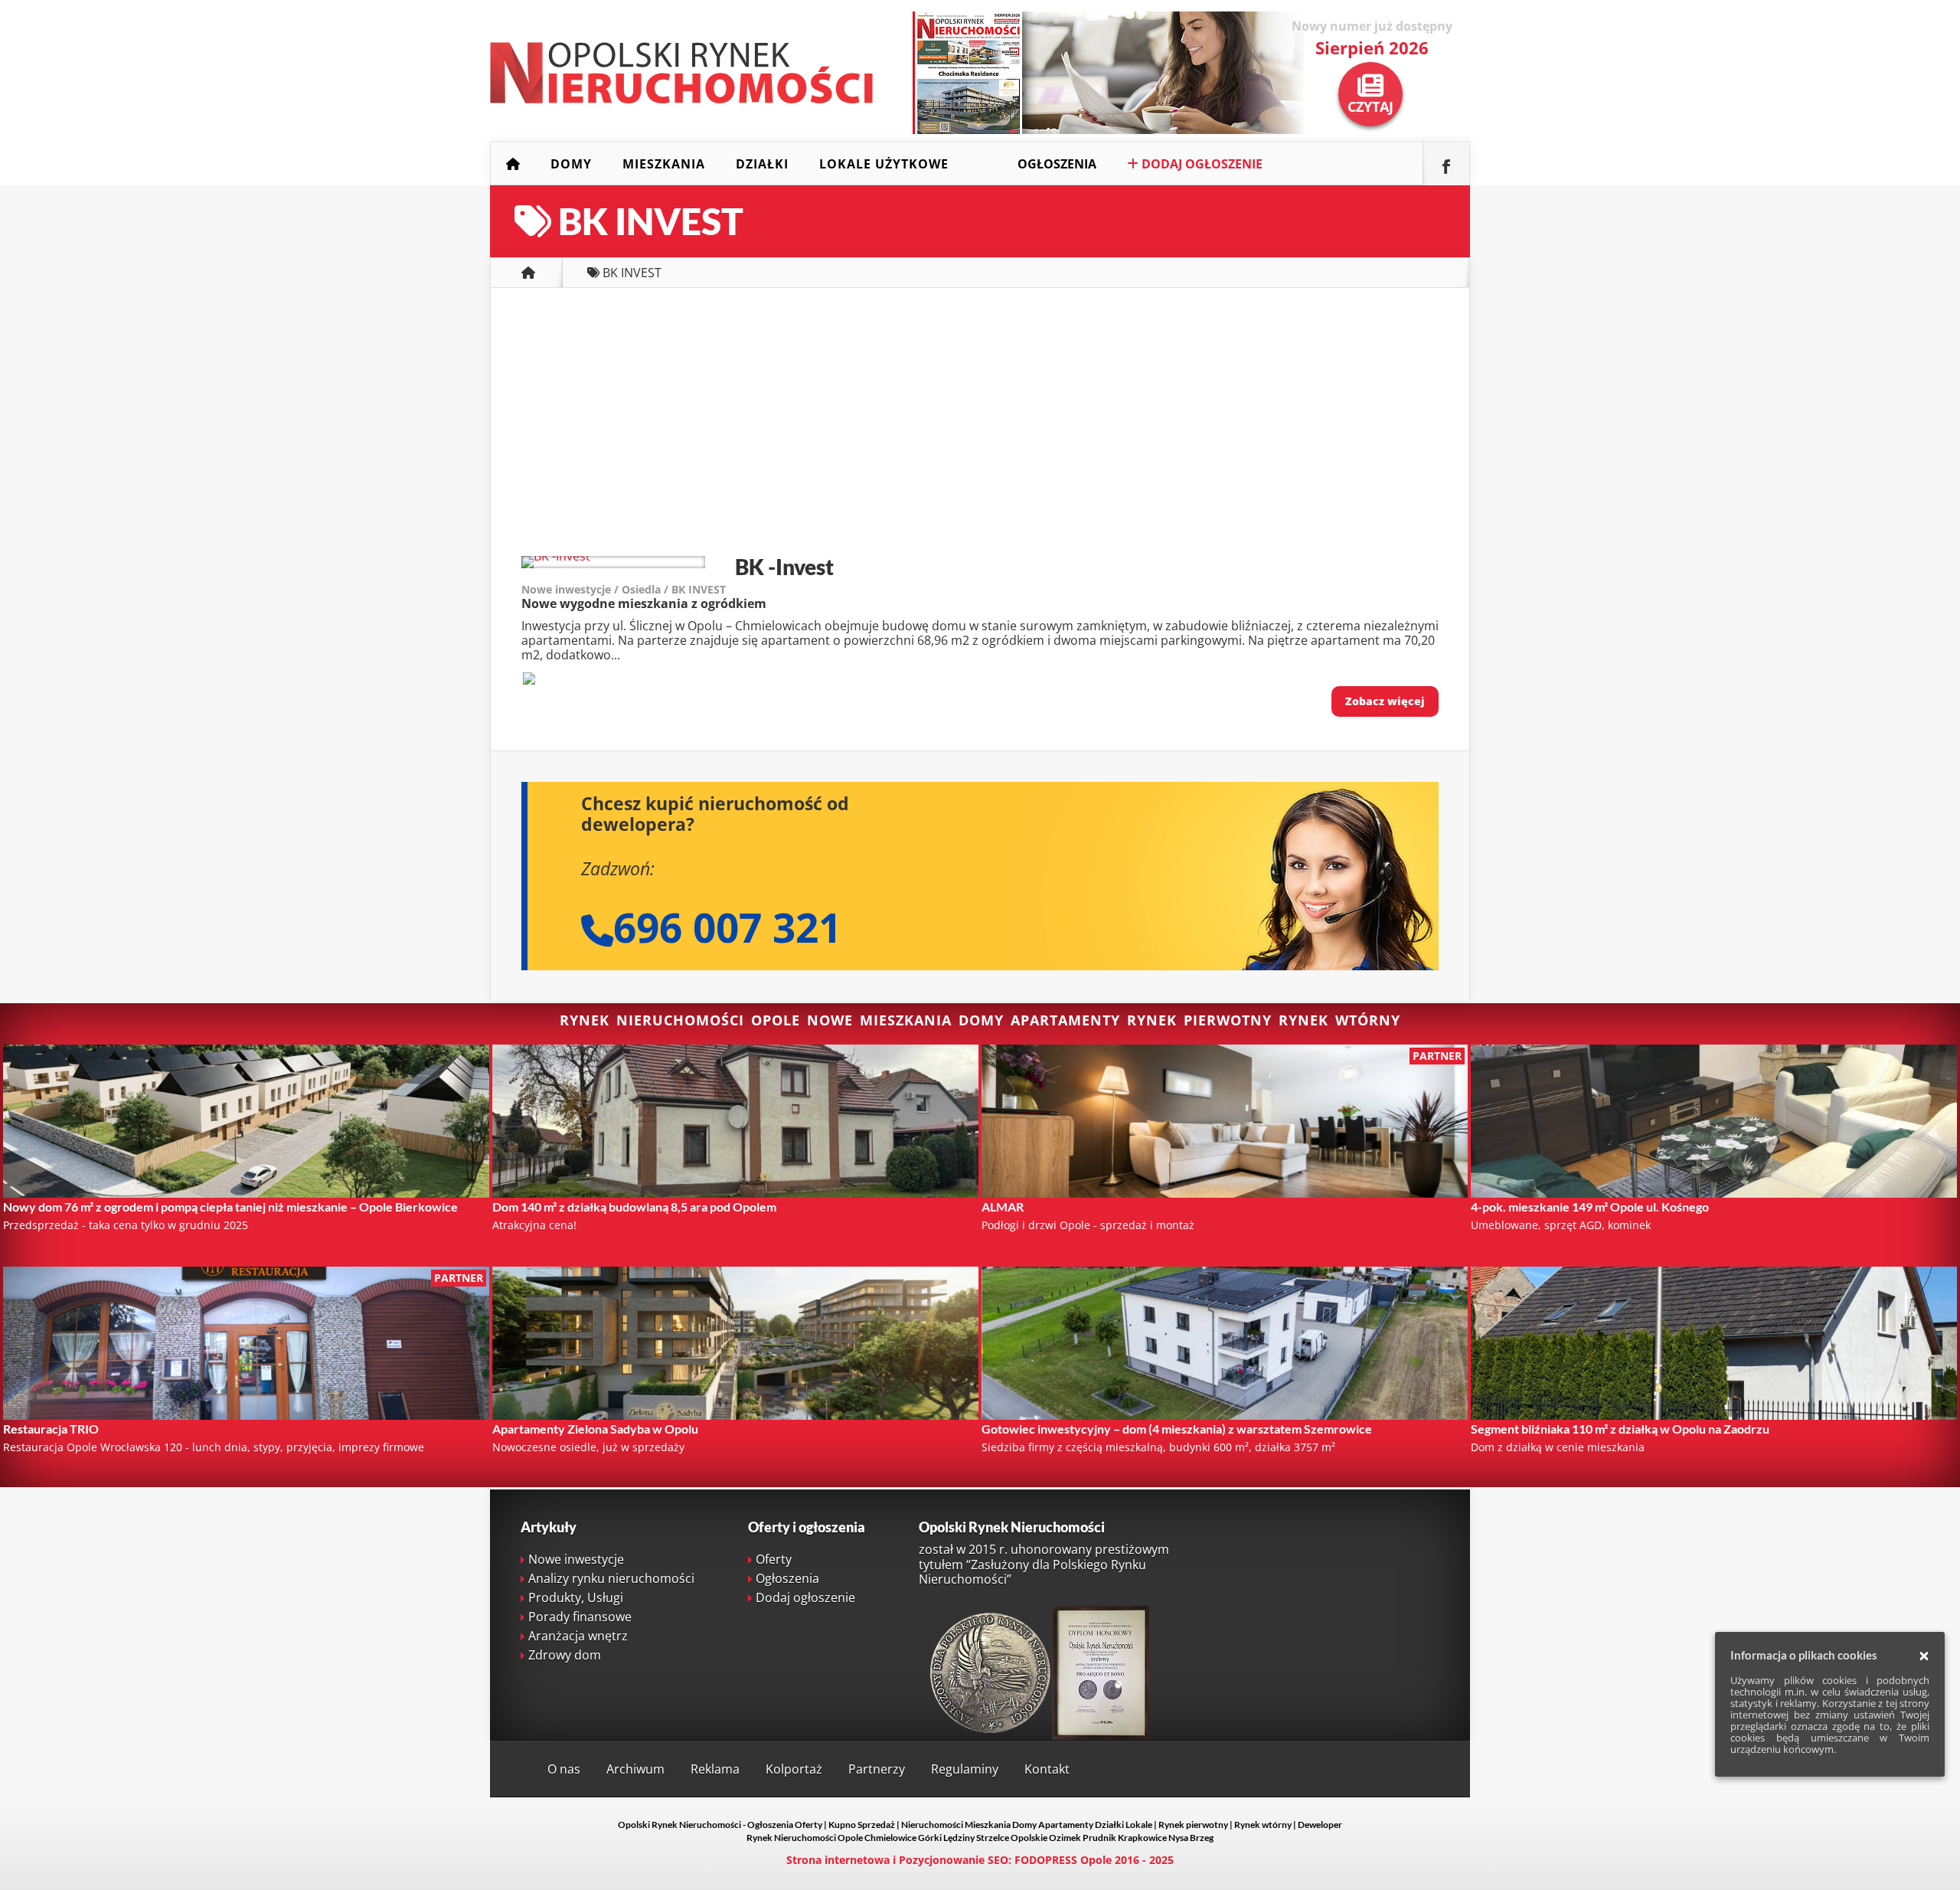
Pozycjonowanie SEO (954, 1860)
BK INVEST (699, 589)
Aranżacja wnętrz (578, 1636)
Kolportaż (794, 1769)
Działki (762, 164)
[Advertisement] (980, 426)
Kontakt (1047, 1769)
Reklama (715, 1769)
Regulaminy (965, 1769)
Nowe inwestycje (576, 1559)
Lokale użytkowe (884, 164)
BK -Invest (784, 567)
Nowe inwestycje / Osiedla (591, 589)
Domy (571, 164)
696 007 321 (727, 927)
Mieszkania (664, 164)
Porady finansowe (580, 1617)
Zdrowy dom (565, 1655)
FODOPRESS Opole (1063, 1860)
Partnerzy (877, 1769)
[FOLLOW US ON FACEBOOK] (1446, 164)
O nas (564, 1769)
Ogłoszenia (1057, 164)
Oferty (774, 1559)
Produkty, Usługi (576, 1597)
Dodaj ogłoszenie (1200, 164)
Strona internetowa (838, 1860)
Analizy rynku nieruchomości (611, 1578)
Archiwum (635, 1769)
